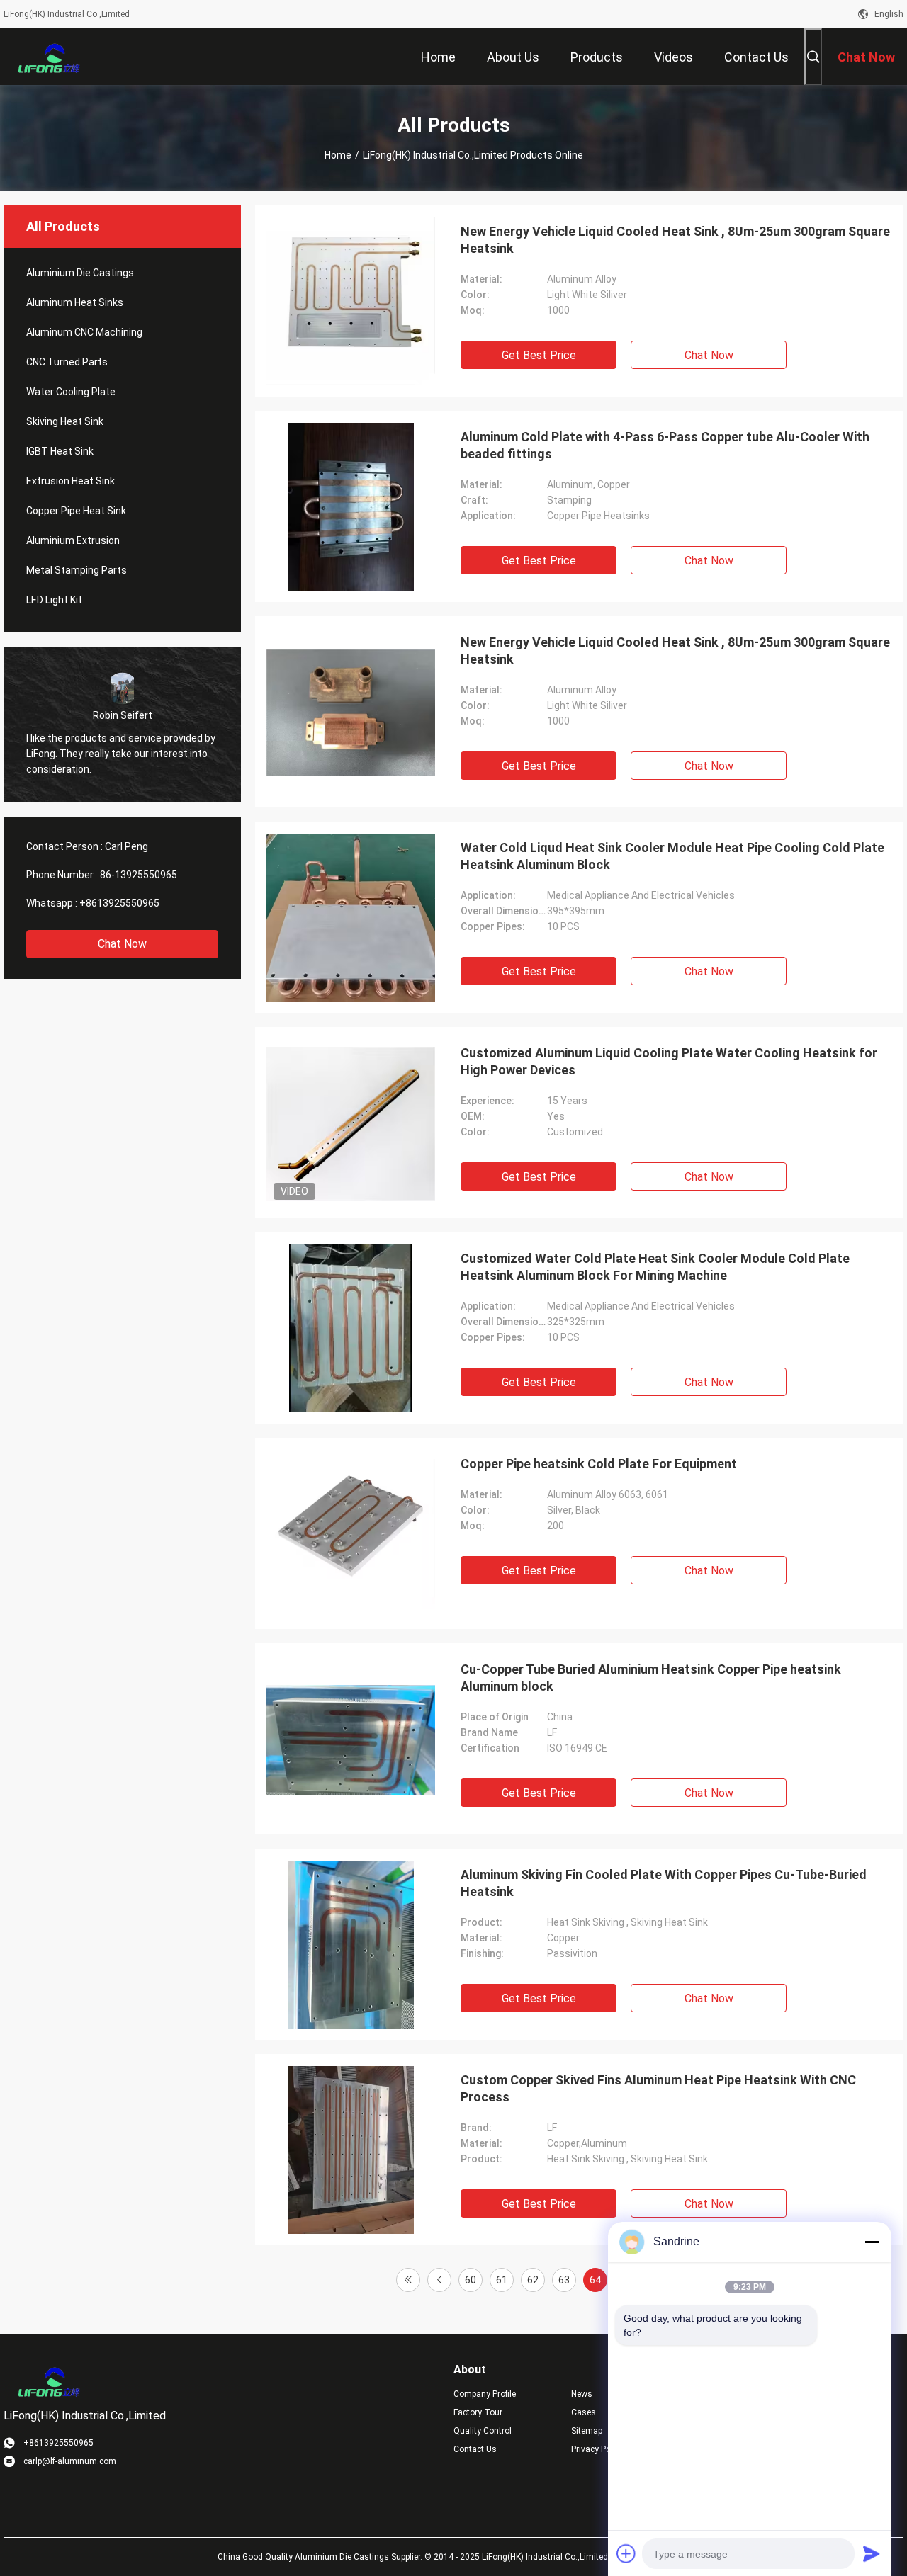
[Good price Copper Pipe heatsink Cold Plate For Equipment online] (351, 1533)
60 (471, 2280)
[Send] (872, 2553)
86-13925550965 (139, 875)
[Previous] (439, 2280)
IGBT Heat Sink (60, 451)
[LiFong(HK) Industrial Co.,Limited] (50, 57)
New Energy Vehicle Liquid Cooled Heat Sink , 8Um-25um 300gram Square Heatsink (675, 240)
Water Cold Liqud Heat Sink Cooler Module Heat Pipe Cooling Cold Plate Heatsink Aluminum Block (672, 856)
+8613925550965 (119, 903)
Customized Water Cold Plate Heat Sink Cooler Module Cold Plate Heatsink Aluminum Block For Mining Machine (655, 1267)
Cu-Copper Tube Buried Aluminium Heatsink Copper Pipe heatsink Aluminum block (651, 1678)
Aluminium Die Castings (80, 273)
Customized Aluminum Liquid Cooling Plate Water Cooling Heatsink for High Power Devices (669, 1061)
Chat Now (122, 944)
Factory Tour (478, 2412)
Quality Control (483, 2431)
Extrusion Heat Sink (71, 481)
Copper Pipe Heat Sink (76, 511)
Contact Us (475, 2449)
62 (533, 2280)
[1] (408, 2280)
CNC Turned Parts (67, 362)
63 (564, 2280)
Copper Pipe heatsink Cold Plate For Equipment (599, 1464)
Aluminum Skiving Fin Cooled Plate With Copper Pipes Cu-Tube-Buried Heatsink (664, 1883)
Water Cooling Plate (71, 392)
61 (502, 2280)
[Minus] (872, 2242)
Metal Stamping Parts (77, 570)
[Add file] (626, 2553)
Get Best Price (539, 355)
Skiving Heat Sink (65, 421)
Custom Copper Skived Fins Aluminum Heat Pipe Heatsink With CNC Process (658, 2088)
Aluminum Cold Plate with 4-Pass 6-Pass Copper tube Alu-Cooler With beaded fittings (665, 445)
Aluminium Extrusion (73, 540)
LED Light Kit (54, 600)
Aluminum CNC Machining (84, 332)
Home (338, 155)
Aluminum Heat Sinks (75, 302)
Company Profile (485, 2394)
